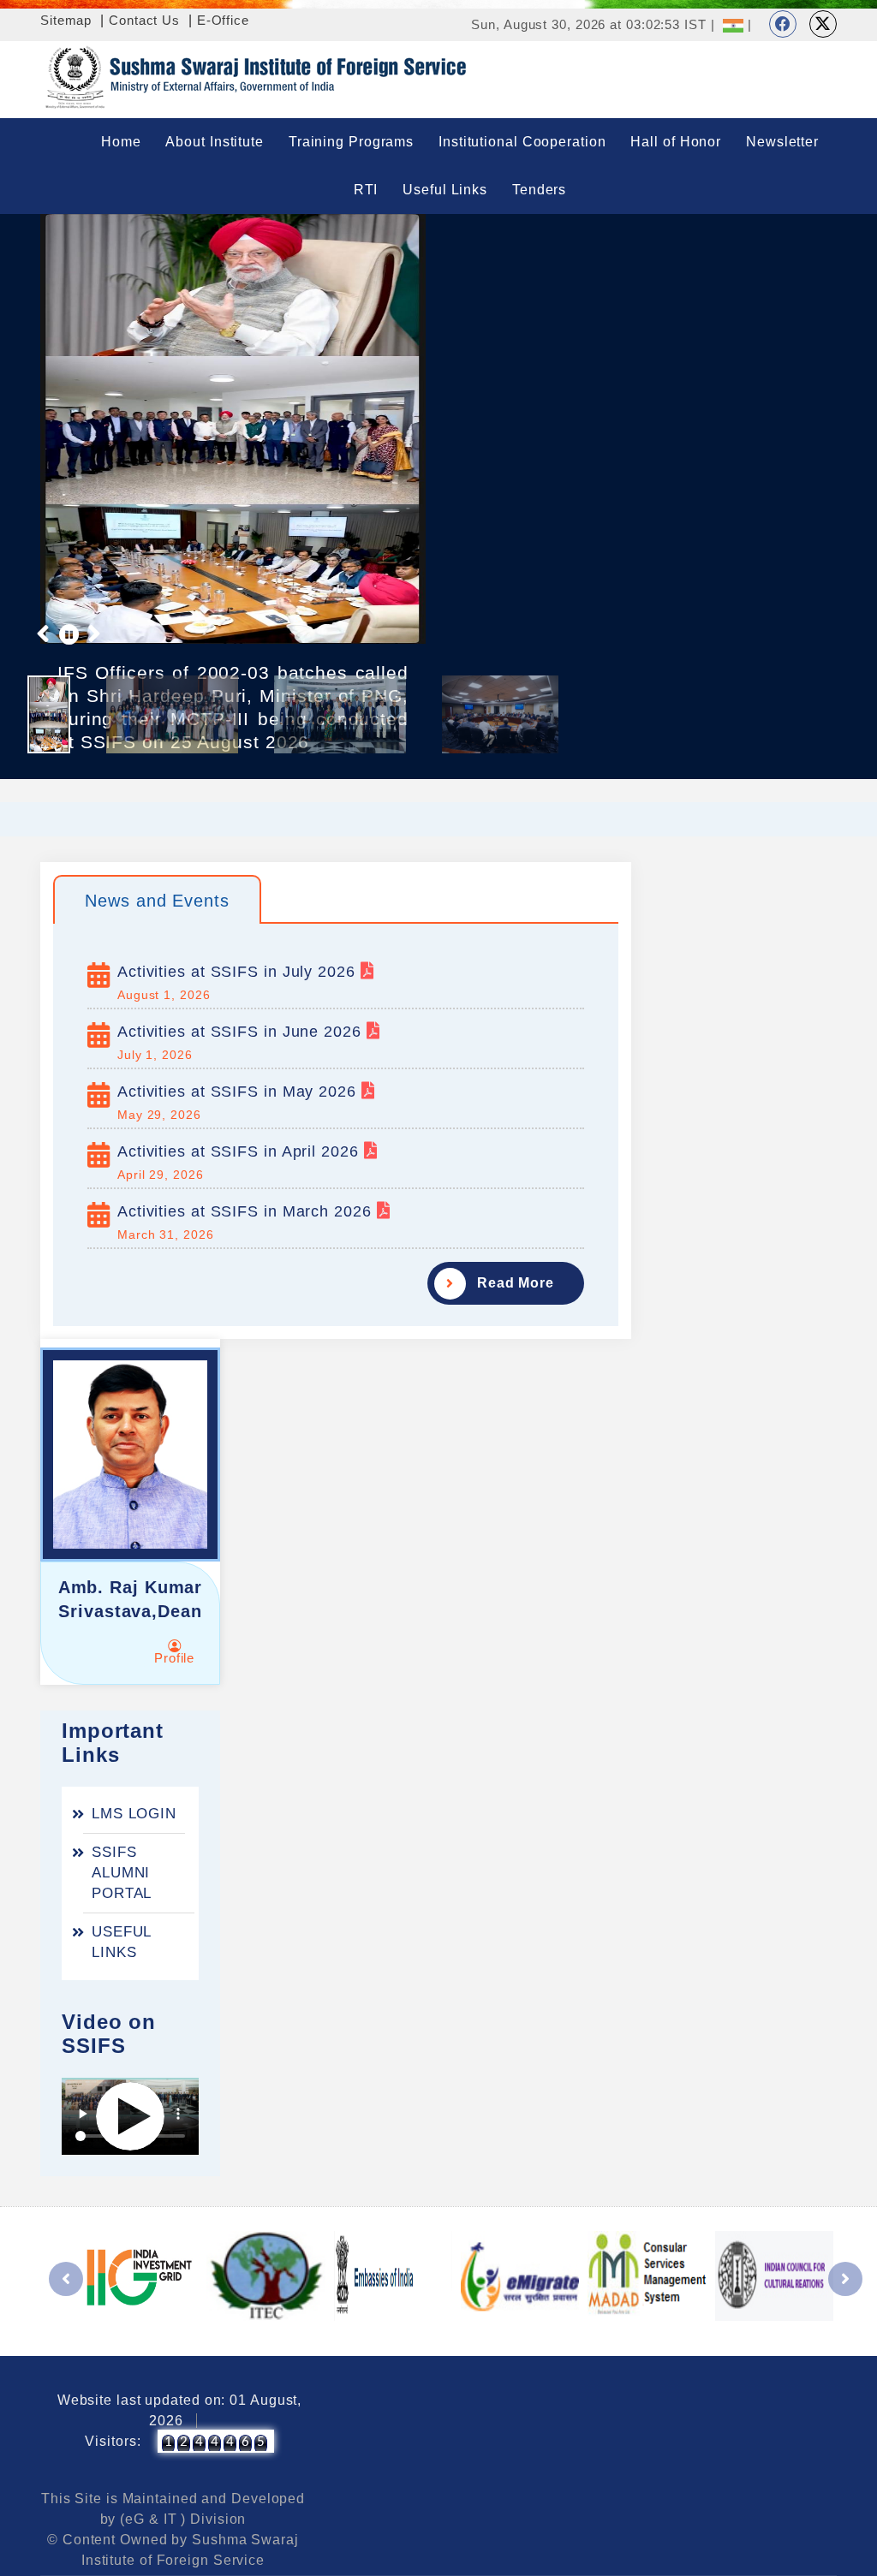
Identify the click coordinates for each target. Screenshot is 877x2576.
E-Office (223, 20)
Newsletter (782, 142)
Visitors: (113, 2441)
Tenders (539, 190)
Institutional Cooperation (522, 142)
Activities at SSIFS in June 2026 (242, 1032)
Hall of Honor (676, 142)
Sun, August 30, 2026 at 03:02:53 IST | (593, 24)
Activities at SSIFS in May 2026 (239, 1092)
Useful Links (445, 190)
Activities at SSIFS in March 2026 (247, 1211)
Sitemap (66, 20)
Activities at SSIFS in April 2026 (241, 1151)
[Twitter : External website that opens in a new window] (823, 24)
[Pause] (69, 634)
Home (121, 142)
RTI (366, 190)
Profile (174, 1658)
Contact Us (144, 20)
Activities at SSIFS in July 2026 (239, 972)
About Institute (215, 142)
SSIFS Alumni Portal (122, 1873)
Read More (516, 1283)
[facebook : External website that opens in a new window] (783, 24)
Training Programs (351, 142)
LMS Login (134, 1814)
